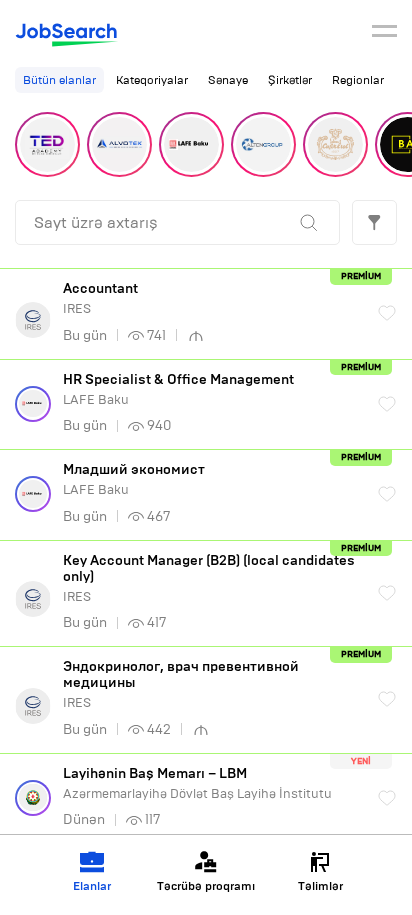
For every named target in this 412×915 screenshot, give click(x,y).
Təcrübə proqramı (206, 886)
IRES (100, 298)
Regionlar (358, 80)
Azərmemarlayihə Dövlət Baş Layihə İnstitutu (197, 783)
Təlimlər (320, 886)
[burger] (384, 34)
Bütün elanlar (59, 80)
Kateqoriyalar (152, 80)
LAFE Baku (178, 389)
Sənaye (228, 80)
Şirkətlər (290, 80)
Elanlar (92, 886)
